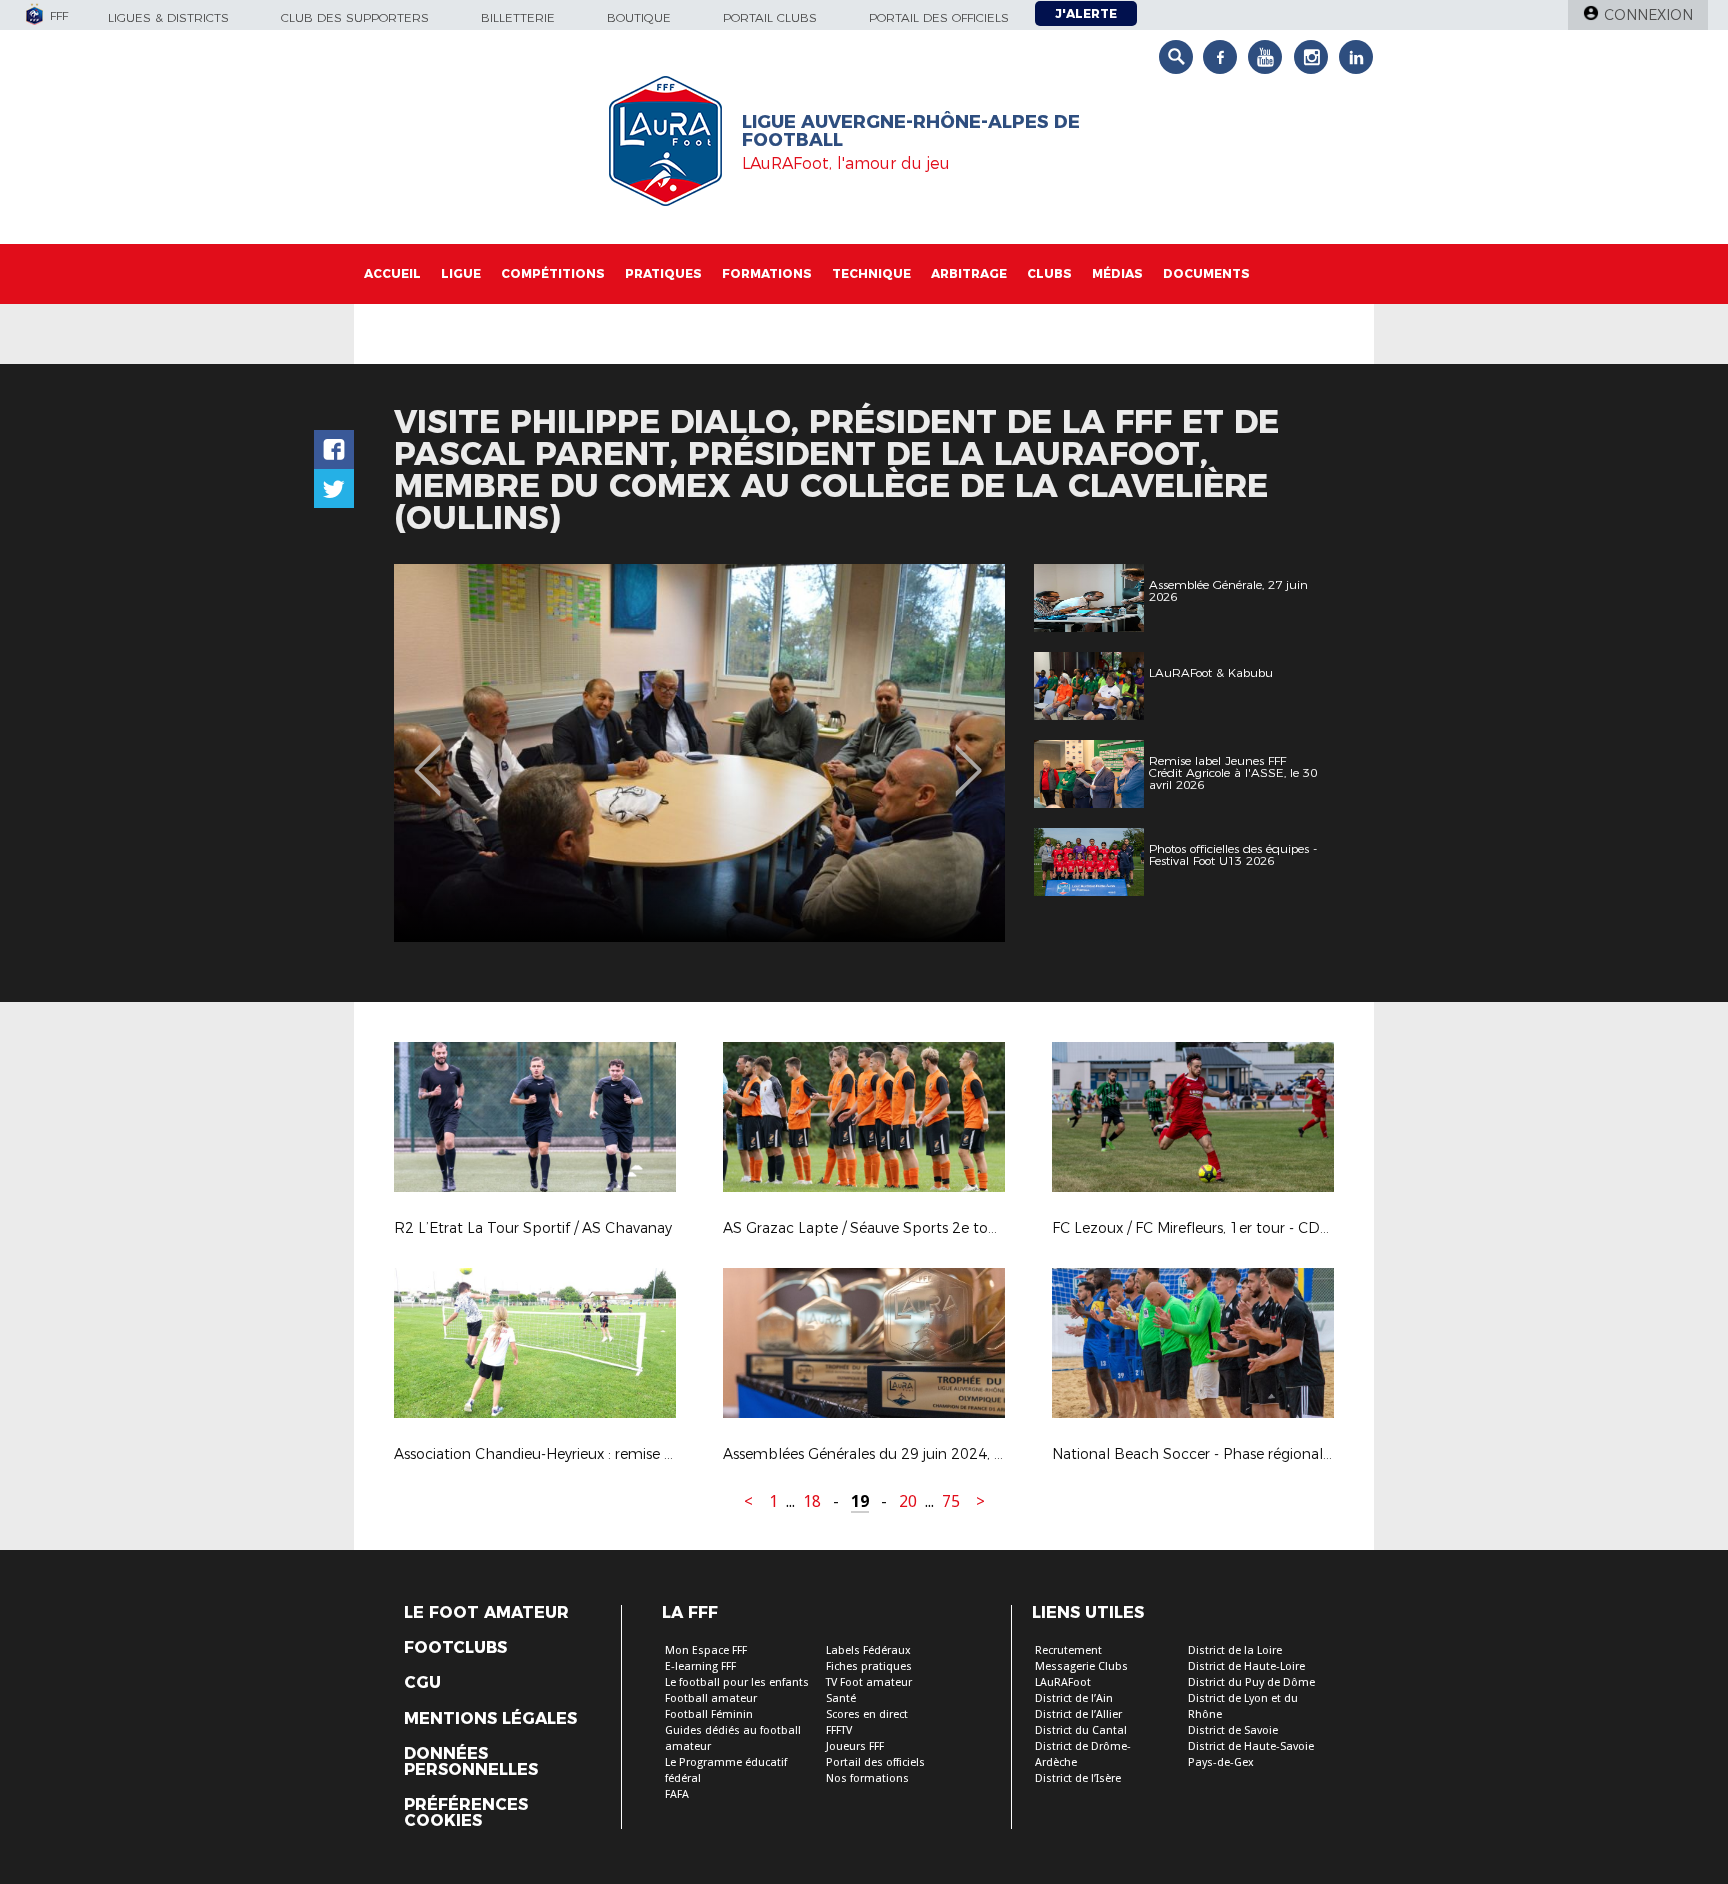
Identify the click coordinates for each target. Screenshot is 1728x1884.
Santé (841, 1698)
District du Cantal (1081, 1730)
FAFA (677, 1794)
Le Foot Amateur (486, 1613)
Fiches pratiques (869, 1666)
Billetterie (518, 17)
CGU (422, 1683)
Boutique (639, 17)
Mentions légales (490, 1719)
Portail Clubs (770, 17)
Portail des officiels (939, 17)
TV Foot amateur (869, 1682)
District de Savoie (1233, 1730)
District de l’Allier (1078, 1714)
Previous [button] (427, 756)
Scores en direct (867, 1714)
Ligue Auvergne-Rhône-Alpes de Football (911, 131)
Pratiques (663, 273)
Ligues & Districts (168, 17)
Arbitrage (969, 273)
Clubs (1049, 273)
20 (908, 1501)
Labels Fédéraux (868, 1650)
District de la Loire (1235, 1650)
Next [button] (968, 756)
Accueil (392, 273)
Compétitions (553, 273)
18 (812, 1501)
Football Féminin (709, 1714)
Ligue (461, 273)
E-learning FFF (700, 1666)
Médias (1117, 273)
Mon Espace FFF (706, 1650)
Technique (871, 273)
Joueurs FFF (855, 1746)
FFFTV (839, 1730)
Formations (767, 273)
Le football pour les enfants (737, 1682)
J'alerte (1086, 13)
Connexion (1648, 15)
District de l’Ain (1074, 1698)
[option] (699, 753)
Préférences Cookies (466, 1813)
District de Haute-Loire (1246, 1666)
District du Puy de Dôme (1251, 1682)
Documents (1206, 273)
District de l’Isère (1078, 1778)
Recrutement (1068, 1650)
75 (951, 1501)
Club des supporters (355, 17)
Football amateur (711, 1698)
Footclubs (455, 1648)
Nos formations (867, 1778)
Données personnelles (471, 1762)
